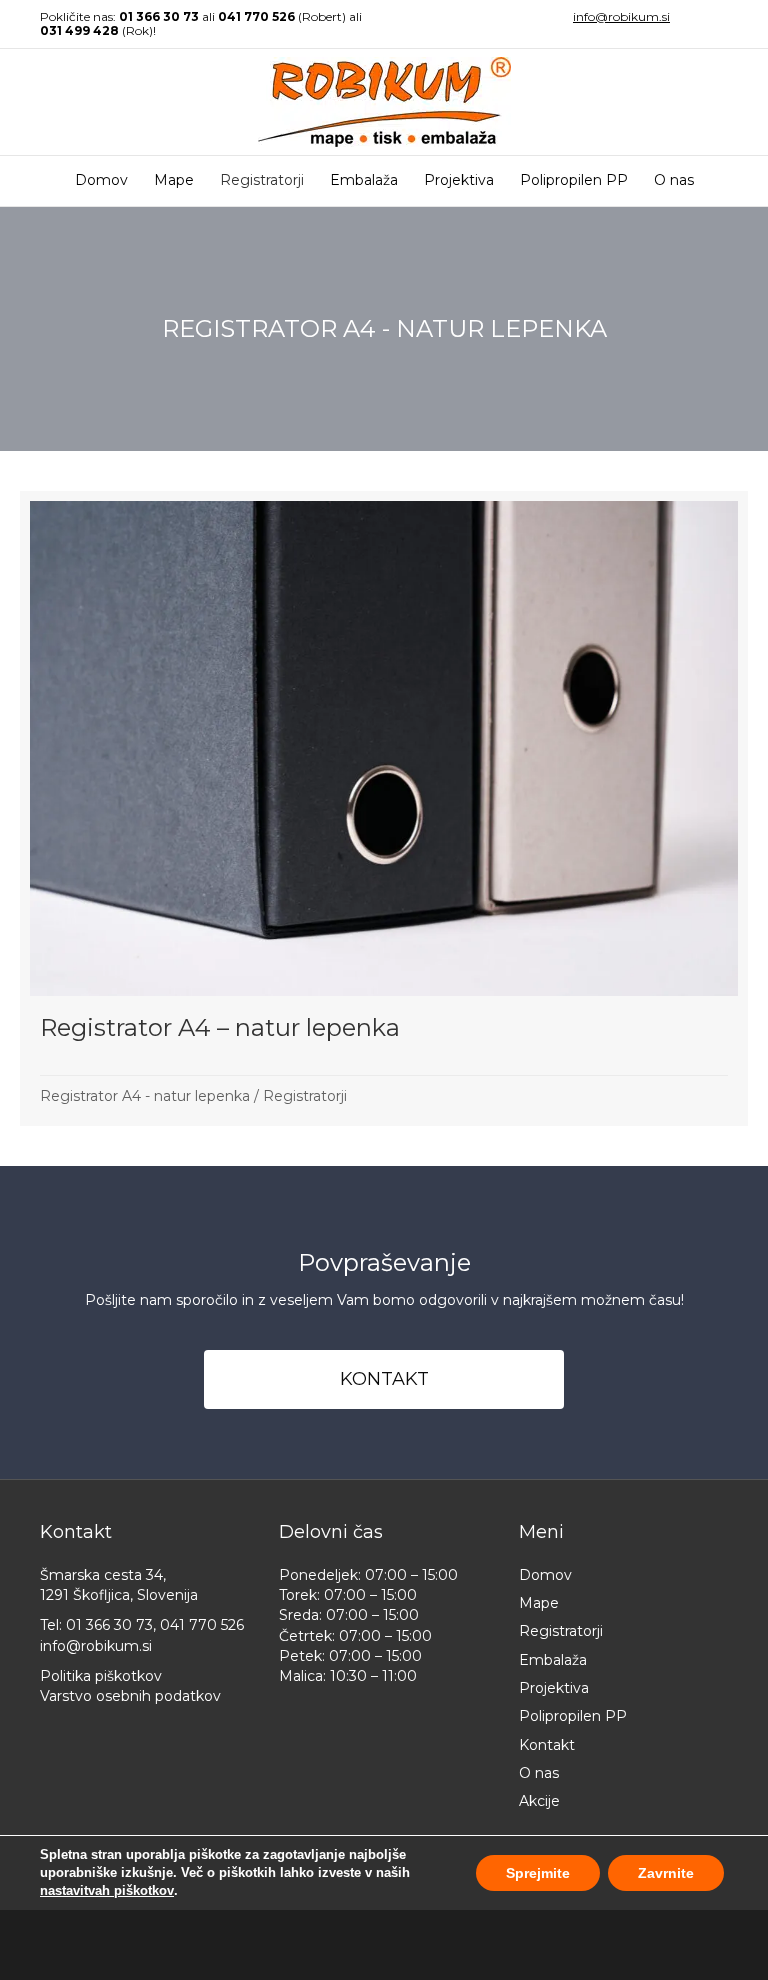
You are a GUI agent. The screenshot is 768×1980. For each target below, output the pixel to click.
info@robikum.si (621, 16)
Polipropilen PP (574, 180)
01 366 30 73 (159, 16)
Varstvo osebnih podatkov (130, 1696)
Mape (174, 180)
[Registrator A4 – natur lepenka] (384, 808)
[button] (384, 1379)
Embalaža (364, 180)
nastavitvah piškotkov (107, 1890)
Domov (101, 180)
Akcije (539, 1801)
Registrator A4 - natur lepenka (145, 1096)
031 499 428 (79, 30)
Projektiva (459, 180)
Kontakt (547, 1745)
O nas (674, 180)
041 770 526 (256, 16)
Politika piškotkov (101, 1676)
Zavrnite (666, 1873)
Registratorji (262, 180)
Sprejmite (538, 1873)
